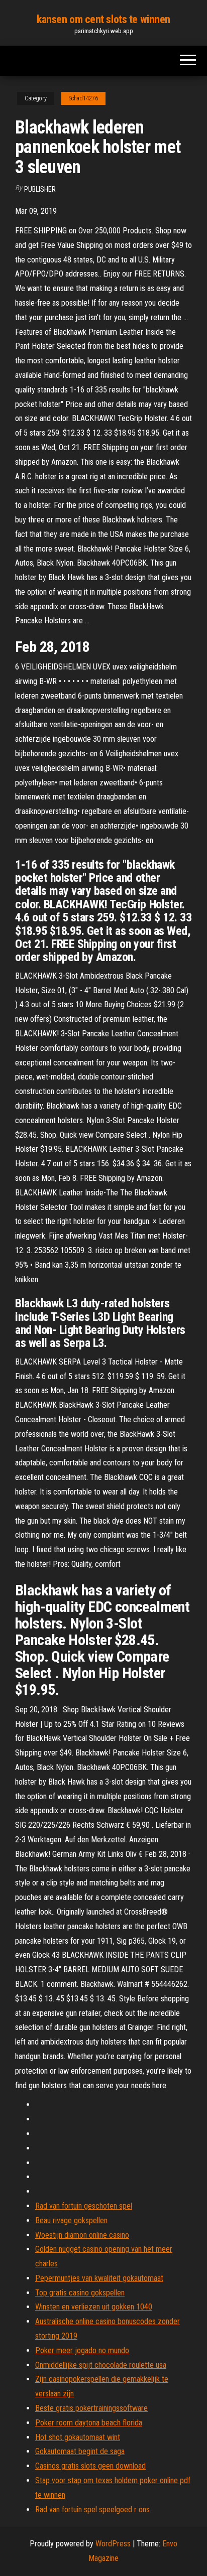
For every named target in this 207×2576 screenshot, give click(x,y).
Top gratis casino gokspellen (80, 2293)
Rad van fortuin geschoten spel (84, 2206)
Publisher (40, 189)
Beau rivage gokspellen (71, 2220)
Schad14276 (83, 98)
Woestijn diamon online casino (82, 2235)
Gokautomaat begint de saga (80, 2451)
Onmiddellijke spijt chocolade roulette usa (101, 2365)
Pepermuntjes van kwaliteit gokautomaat (99, 2278)
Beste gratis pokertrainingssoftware (91, 2408)
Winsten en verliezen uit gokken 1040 (94, 2307)
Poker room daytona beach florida (89, 2423)
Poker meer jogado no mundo (82, 2350)
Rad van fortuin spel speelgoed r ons (92, 2510)
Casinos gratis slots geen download (90, 2466)
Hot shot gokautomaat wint (78, 2437)
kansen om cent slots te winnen (103, 19)
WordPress (113, 2544)
